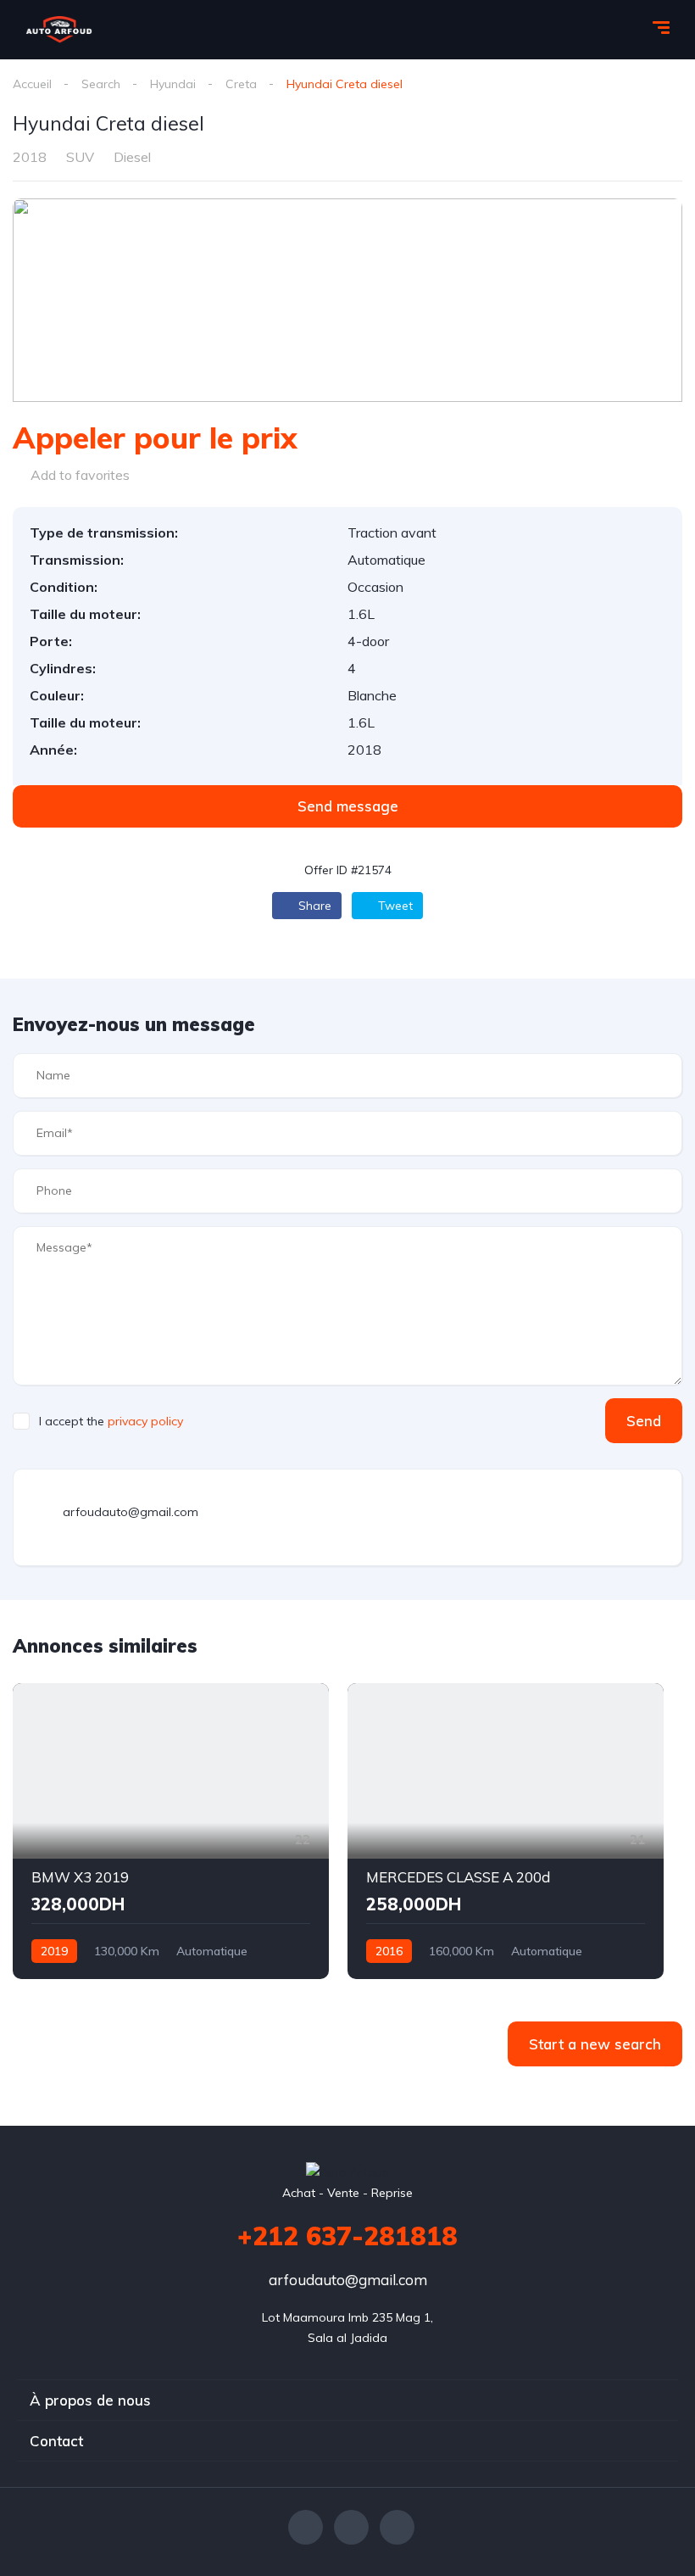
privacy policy (145, 1421)
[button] (347, 806)
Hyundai (173, 84)
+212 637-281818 (347, 2236)
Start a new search (595, 2044)
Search (101, 84)
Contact (56, 2441)
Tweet (394, 906)
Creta (241, 84)
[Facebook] (306, 2527)
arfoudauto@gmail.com (348, 2280)
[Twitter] (351, 2527)
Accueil (32, 84)
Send (644, 1421)
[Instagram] (397, 2527)
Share (313, 906)
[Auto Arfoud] (59, 30)
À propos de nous (90, 2400)
